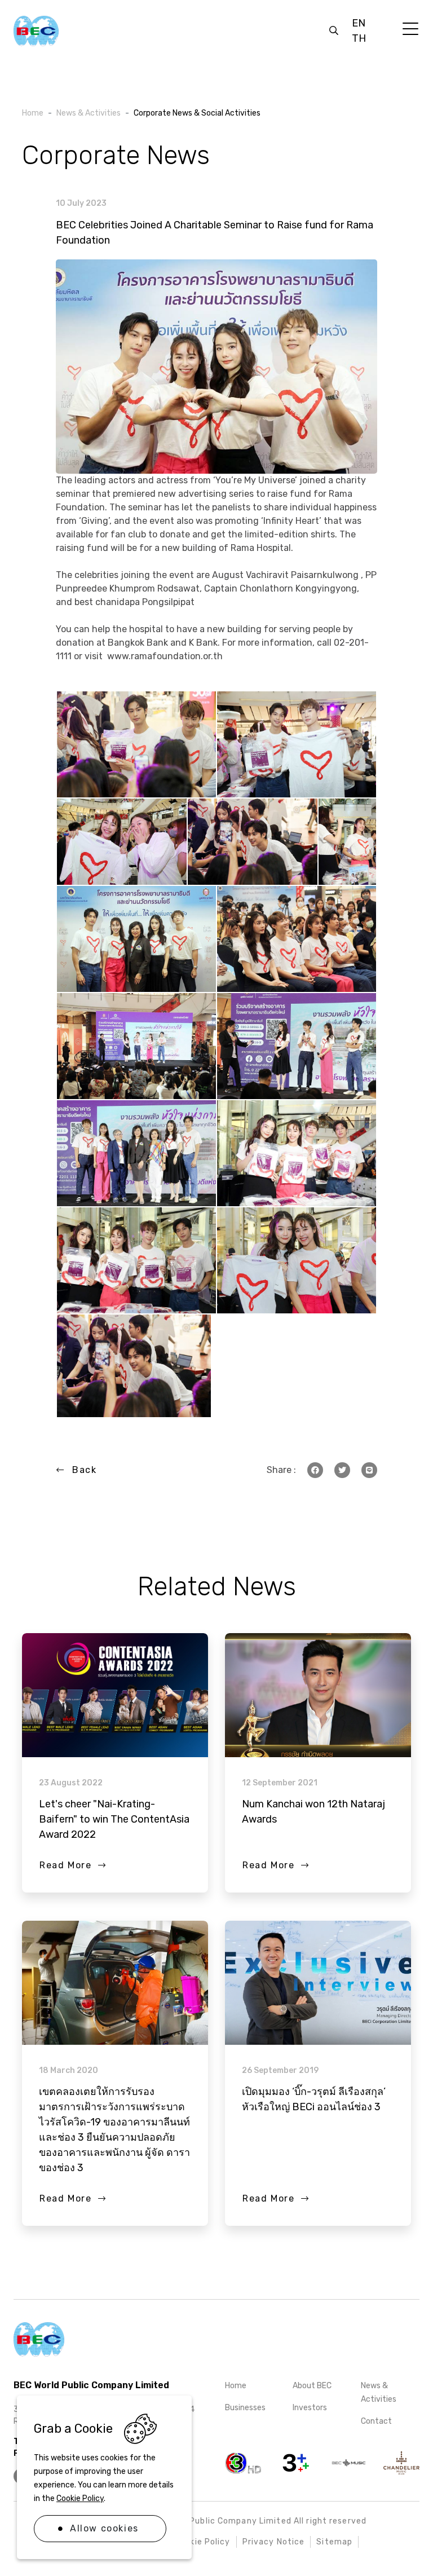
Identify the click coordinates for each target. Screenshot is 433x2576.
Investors (310, 2408)
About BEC (312, 2386)
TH (359, 38)
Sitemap (334, 2542)
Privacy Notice (274, 2542)
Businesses (245, 2408)
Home (236, 2386)
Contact (376, 2421)
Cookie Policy (80, 2498)
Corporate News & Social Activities (197, 113)
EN (359, 23)
